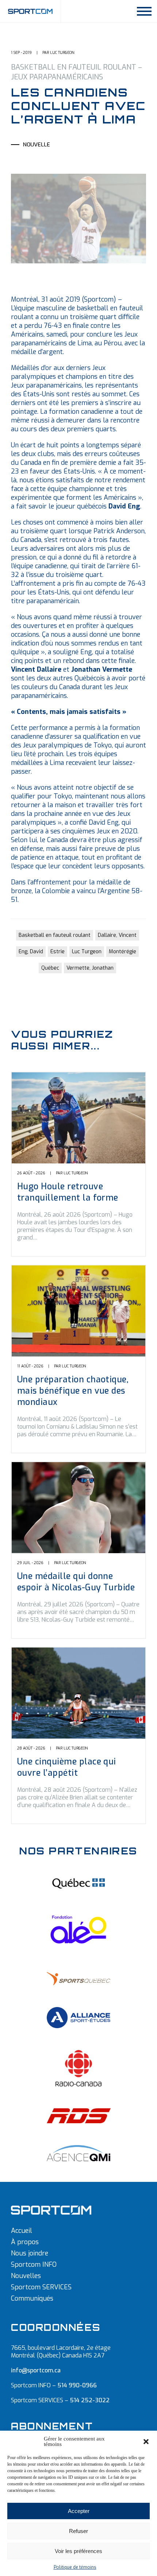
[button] (146, 2442)
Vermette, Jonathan (90, 968)
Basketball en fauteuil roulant (55, 935)
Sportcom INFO (34, 2265)
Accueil (22, 2231)
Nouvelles (26, 2276)
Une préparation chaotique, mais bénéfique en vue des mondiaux (73, 1391)
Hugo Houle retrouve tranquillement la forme (68, 1192)
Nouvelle (37, 145)
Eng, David (31, 952)
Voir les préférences (78, 2551)
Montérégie (122, 952)
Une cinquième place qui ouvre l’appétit (67, 1767)
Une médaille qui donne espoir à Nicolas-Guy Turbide (76, 1582)
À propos (25, 2242)
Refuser (78, 2531)
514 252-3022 (90, 2400)
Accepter (79, 2511)
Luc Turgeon (87, 952)
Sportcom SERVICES (41, 2287)
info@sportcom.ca (36, 2370)
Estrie (58, 952)
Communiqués (32, 2298)
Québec (50, 968)
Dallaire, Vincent (117, 935)
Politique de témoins (75, 2567)
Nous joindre (30, 2253)
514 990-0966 (77, 2385)
